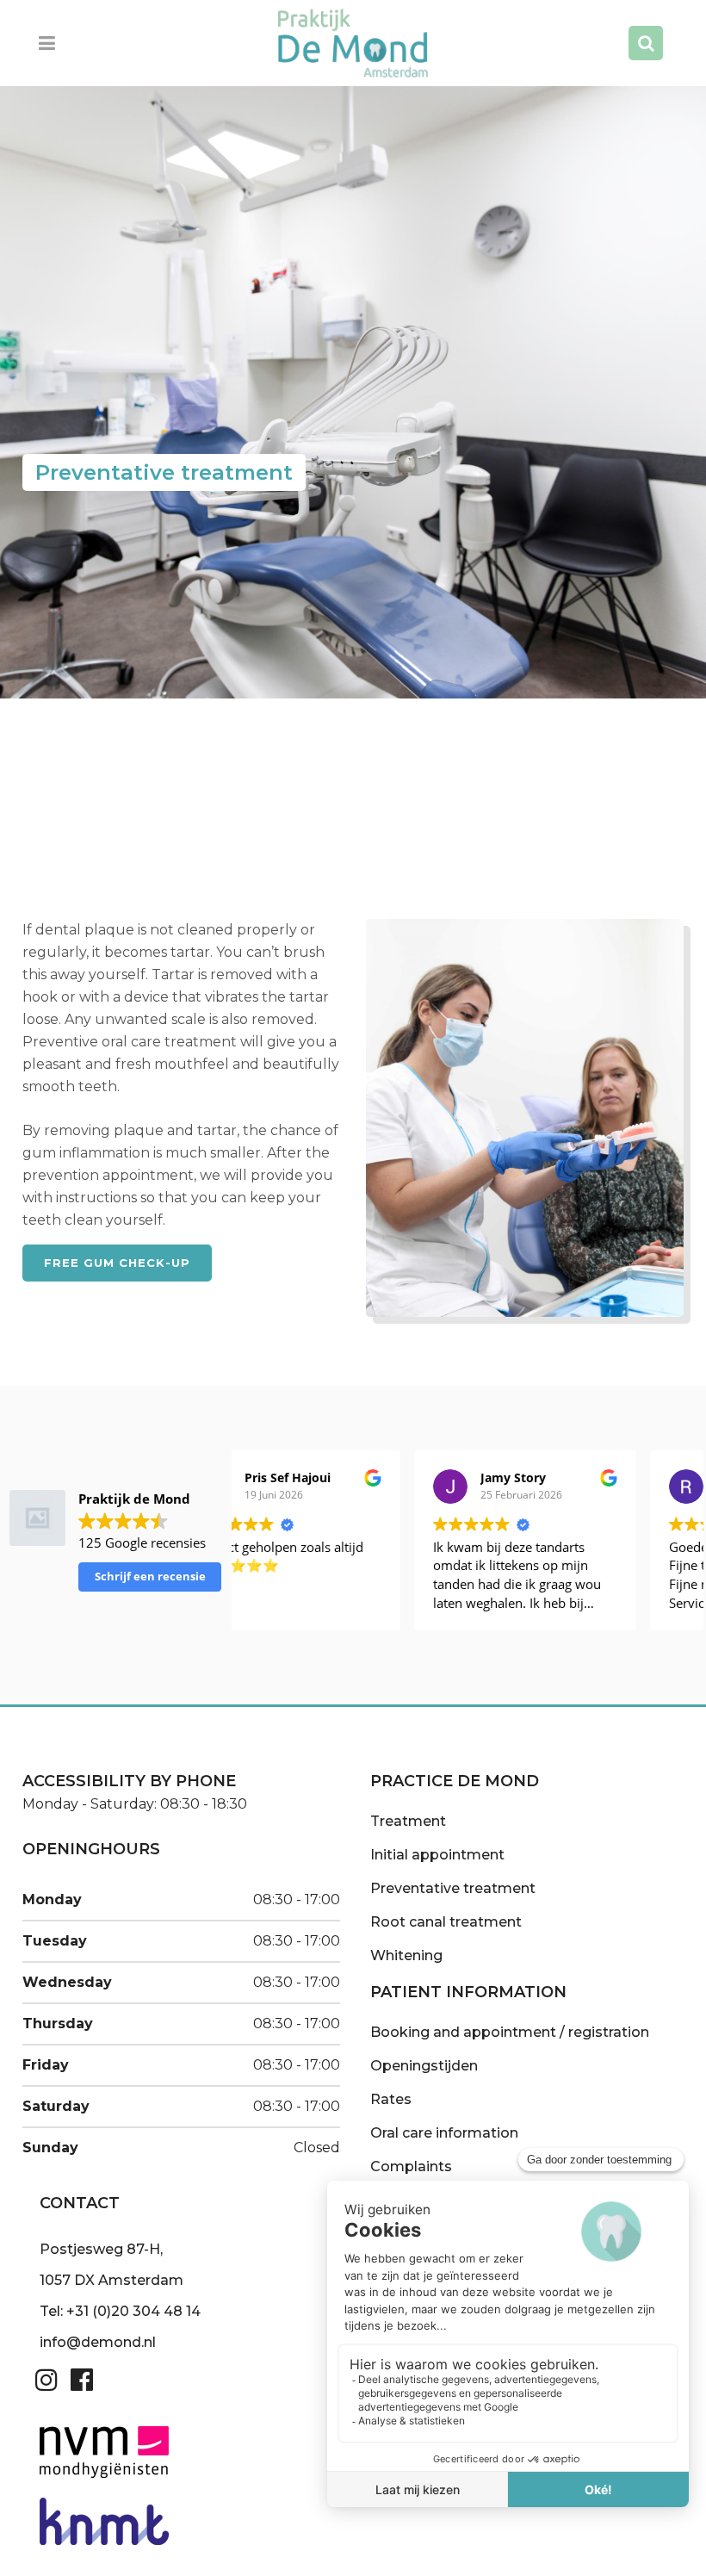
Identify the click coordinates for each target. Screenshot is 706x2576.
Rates (391, 2099)
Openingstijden (424, 2066)
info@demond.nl (98, 2342)
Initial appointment (437, 1855)
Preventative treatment (453, 1888)
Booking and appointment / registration (510, 2032)
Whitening (406, 1955)
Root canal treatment (446, 1922)
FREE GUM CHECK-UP (117, 1263)
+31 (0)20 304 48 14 (133, 2311)
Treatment (408, 1821)
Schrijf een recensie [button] (150, 1576)
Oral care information (444, 2133)
